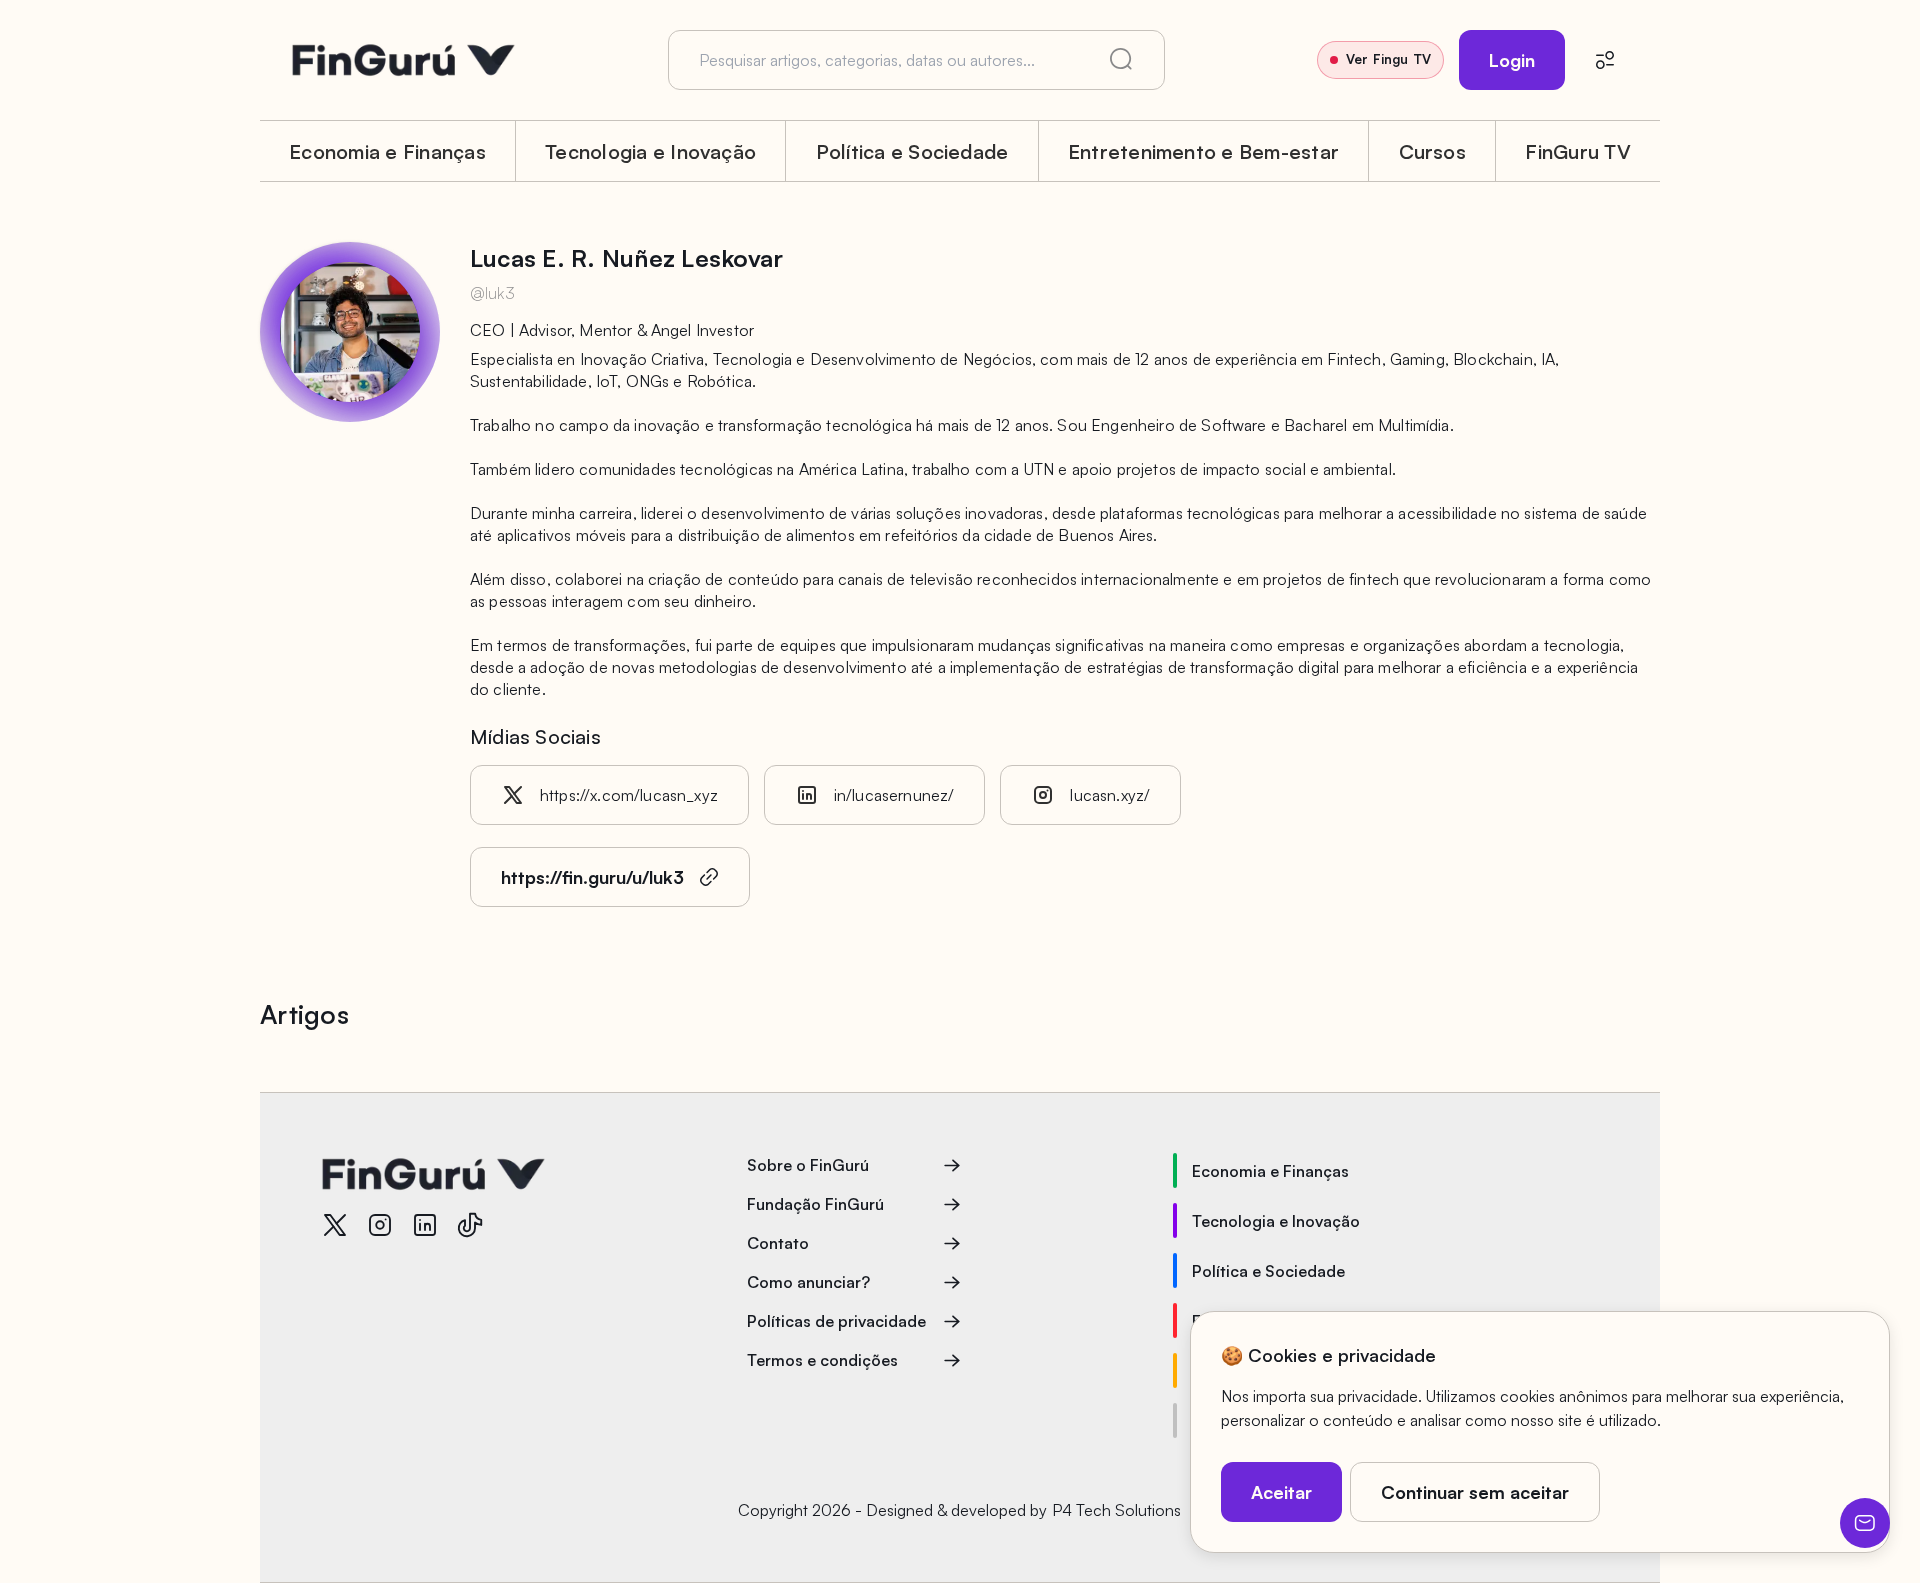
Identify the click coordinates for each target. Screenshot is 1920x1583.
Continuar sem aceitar (1475, 1492)
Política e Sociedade (912, 151)
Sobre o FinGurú (808, 1165)
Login (1512, 60)
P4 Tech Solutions (1116, 1510)
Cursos (1432, 151)
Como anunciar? (808, 1282)
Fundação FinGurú (815, 1204)
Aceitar (1281, 1492)
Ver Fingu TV (1388, 59)
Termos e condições (822, 1360)
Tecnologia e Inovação (650, 151)
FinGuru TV (1577, 151)
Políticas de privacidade (836, 1321)
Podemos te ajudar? (1865, 1523)
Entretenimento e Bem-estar (1203, 151)
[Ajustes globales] (1605, 60)
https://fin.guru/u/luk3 (592, 877)
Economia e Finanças (387, 151)
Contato (778, 1243)
